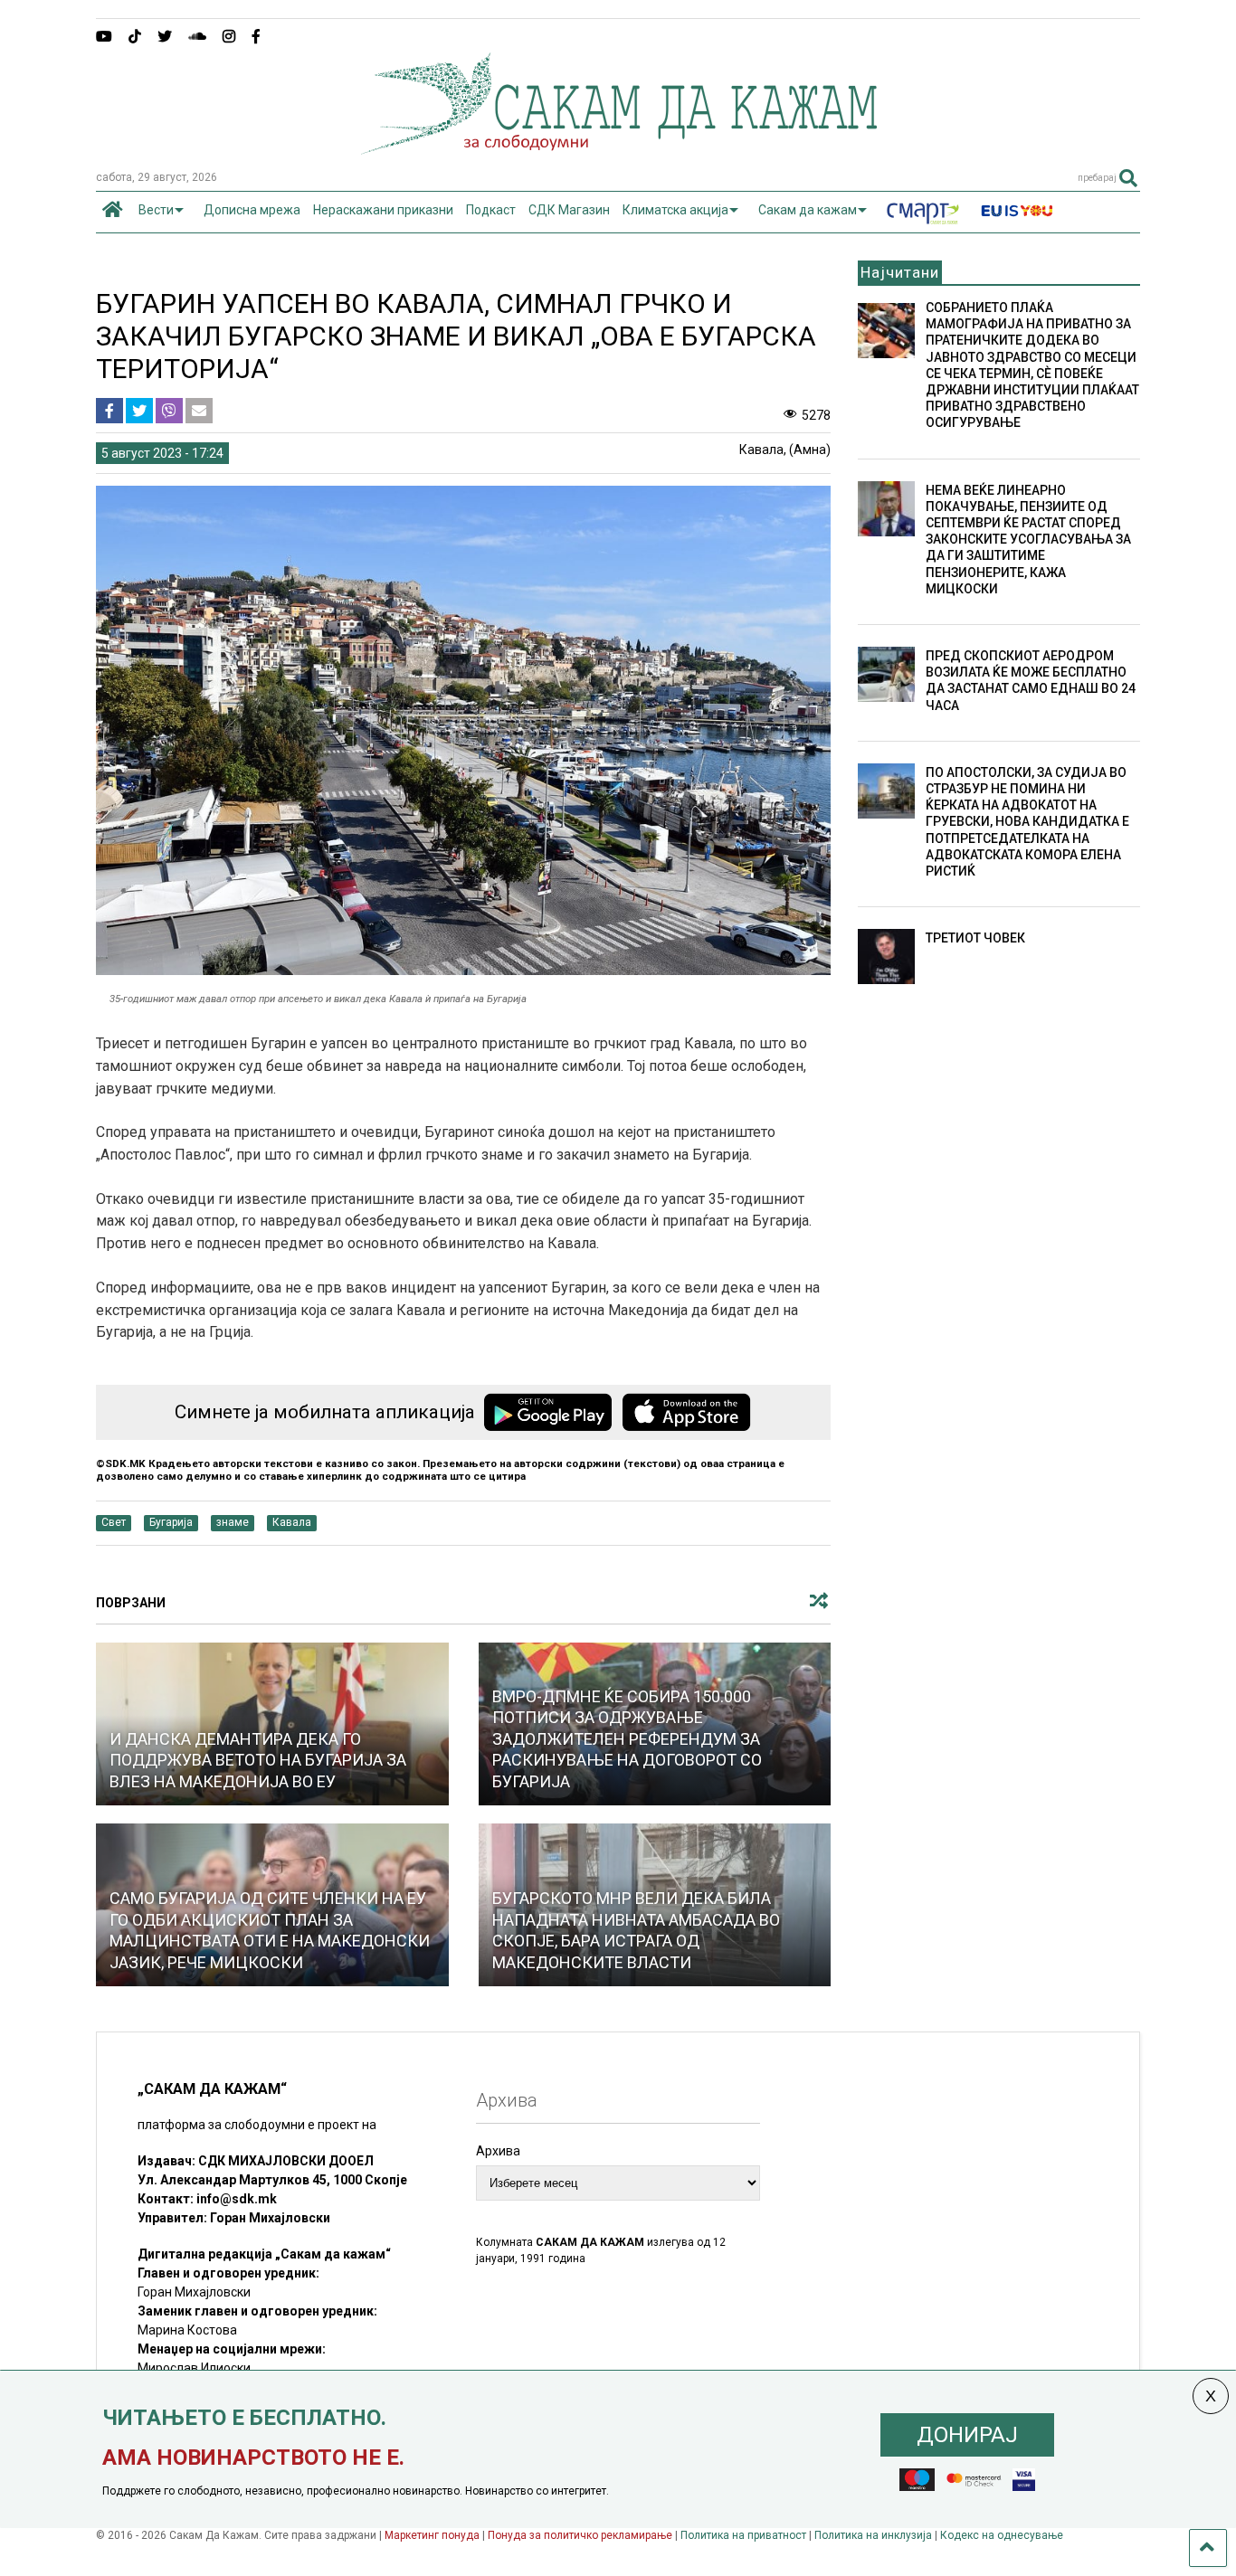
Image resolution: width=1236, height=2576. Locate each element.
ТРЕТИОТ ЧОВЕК (975, 938)
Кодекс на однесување (1002, 2535)
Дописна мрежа (252, 210)
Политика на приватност (743, 2535)
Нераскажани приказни (383, 210)
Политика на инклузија (873, 2535)
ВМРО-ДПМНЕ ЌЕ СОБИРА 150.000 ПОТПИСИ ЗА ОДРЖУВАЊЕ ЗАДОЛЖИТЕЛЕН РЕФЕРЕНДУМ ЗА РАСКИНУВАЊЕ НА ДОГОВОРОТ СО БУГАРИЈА (627, 1739)
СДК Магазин (569, 210)
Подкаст (491, 210)
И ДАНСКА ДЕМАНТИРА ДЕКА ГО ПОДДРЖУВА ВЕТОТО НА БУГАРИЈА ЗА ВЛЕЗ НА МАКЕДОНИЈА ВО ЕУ (258, 1760)
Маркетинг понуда (433, 2535)
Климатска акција (675, 210)
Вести (156, 210)
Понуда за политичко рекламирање (580, 2535)
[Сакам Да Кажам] (618, 148)
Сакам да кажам (808, 210)
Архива (498, 2151)
